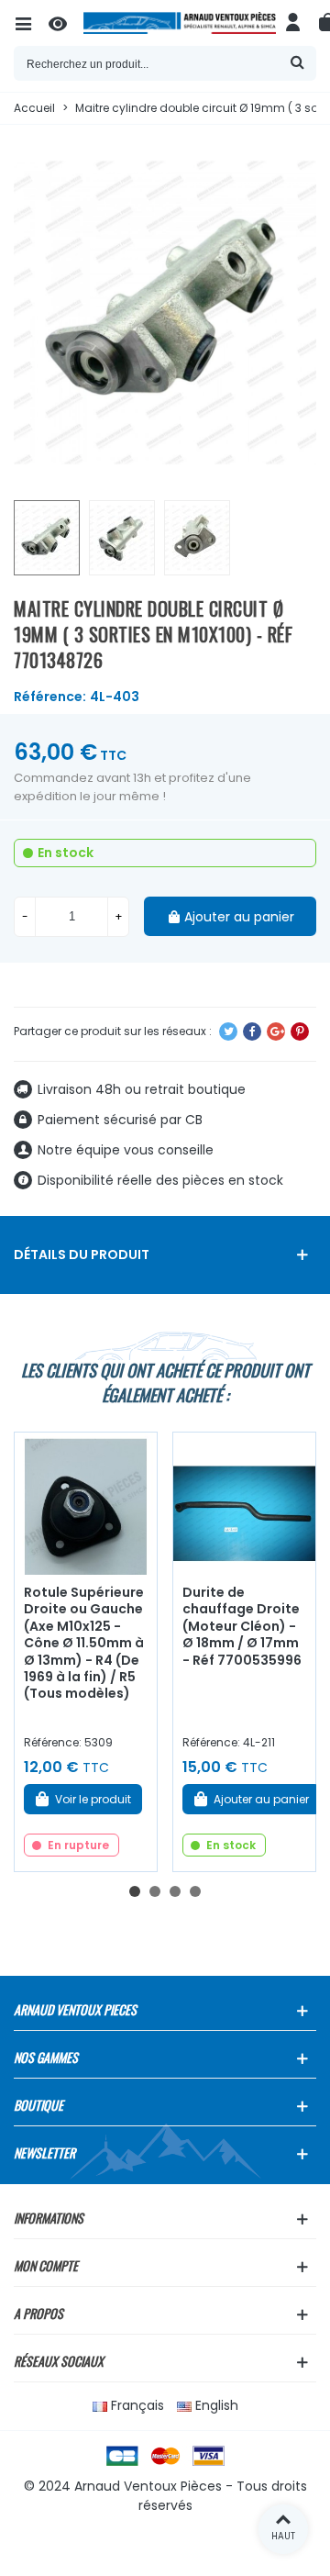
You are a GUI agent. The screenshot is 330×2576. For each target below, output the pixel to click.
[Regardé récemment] (66, 23)
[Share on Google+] (276, 1032)
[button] (135, 1891)
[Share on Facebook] (252, 1032)
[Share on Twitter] (228, 1032)
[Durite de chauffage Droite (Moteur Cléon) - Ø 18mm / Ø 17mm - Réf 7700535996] (244, 1504)
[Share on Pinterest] (300, 1032)
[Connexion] (293, 23)
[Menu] (31, 23)
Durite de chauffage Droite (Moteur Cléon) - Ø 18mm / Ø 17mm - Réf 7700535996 (242, 1626)
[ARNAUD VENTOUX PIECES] (180, 23)
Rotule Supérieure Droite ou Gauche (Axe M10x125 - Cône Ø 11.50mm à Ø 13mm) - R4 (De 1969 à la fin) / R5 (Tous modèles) (84, 1643)
